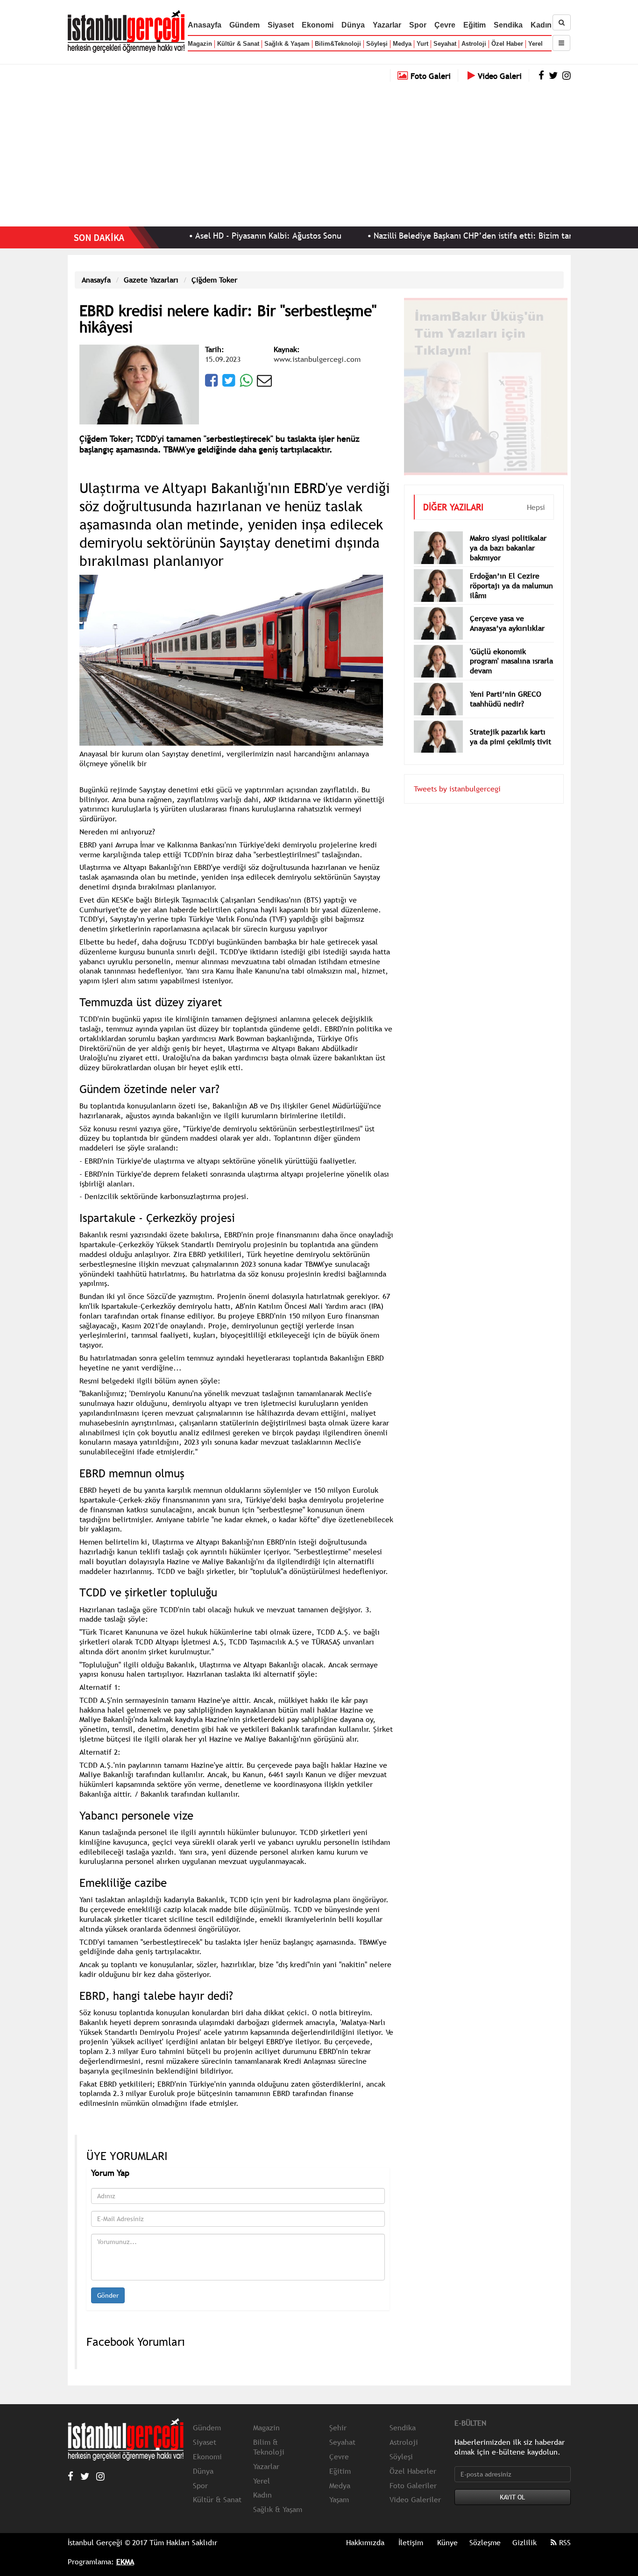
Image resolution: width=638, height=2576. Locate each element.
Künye (447, 2542)
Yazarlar (387, 25)
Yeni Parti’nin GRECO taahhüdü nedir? (506, 685)
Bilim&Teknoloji (338, 44)
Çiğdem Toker (214, 280)
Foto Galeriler (413, 2485)
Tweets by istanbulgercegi (457, 775)
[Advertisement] (319, 152)
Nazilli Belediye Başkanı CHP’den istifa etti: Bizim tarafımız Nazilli (434, 236)
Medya (402, 44)
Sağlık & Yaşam (287, 44)
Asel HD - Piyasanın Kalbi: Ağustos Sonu (205, 236)
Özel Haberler (413, 2471)
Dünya (353, 25)
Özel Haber (507, 44)
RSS (564, 2542)
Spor (418, 25)
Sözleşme (485, 2542)
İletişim (411, 2542)
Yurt (422, 44)
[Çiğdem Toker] (139, 383)
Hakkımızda (365, 2542)
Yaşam (339, 2499)
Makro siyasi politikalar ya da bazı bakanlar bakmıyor (508, 534)
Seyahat (445, 44)
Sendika (508, 25)
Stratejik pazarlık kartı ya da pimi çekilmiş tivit (510, 723)
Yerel (535, 44)
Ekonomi (318, 25)
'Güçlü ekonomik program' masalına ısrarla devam (511, 647)
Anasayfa (205, 25)
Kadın (541, 25)
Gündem (245, 25)
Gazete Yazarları (151, 280)
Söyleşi (377, 44)
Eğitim (475, 25)
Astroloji (474, 44)
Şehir (338, 2428)
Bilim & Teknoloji (269, 2447)
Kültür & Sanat (238, 44)
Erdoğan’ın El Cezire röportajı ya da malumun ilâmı (511, 572)
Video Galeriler (415, 2499)
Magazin (200, 44)
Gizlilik (525, 2542)
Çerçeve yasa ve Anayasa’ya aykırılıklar (507, 609)
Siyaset (281, 25)
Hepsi (536, 493)
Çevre (445, 25)
